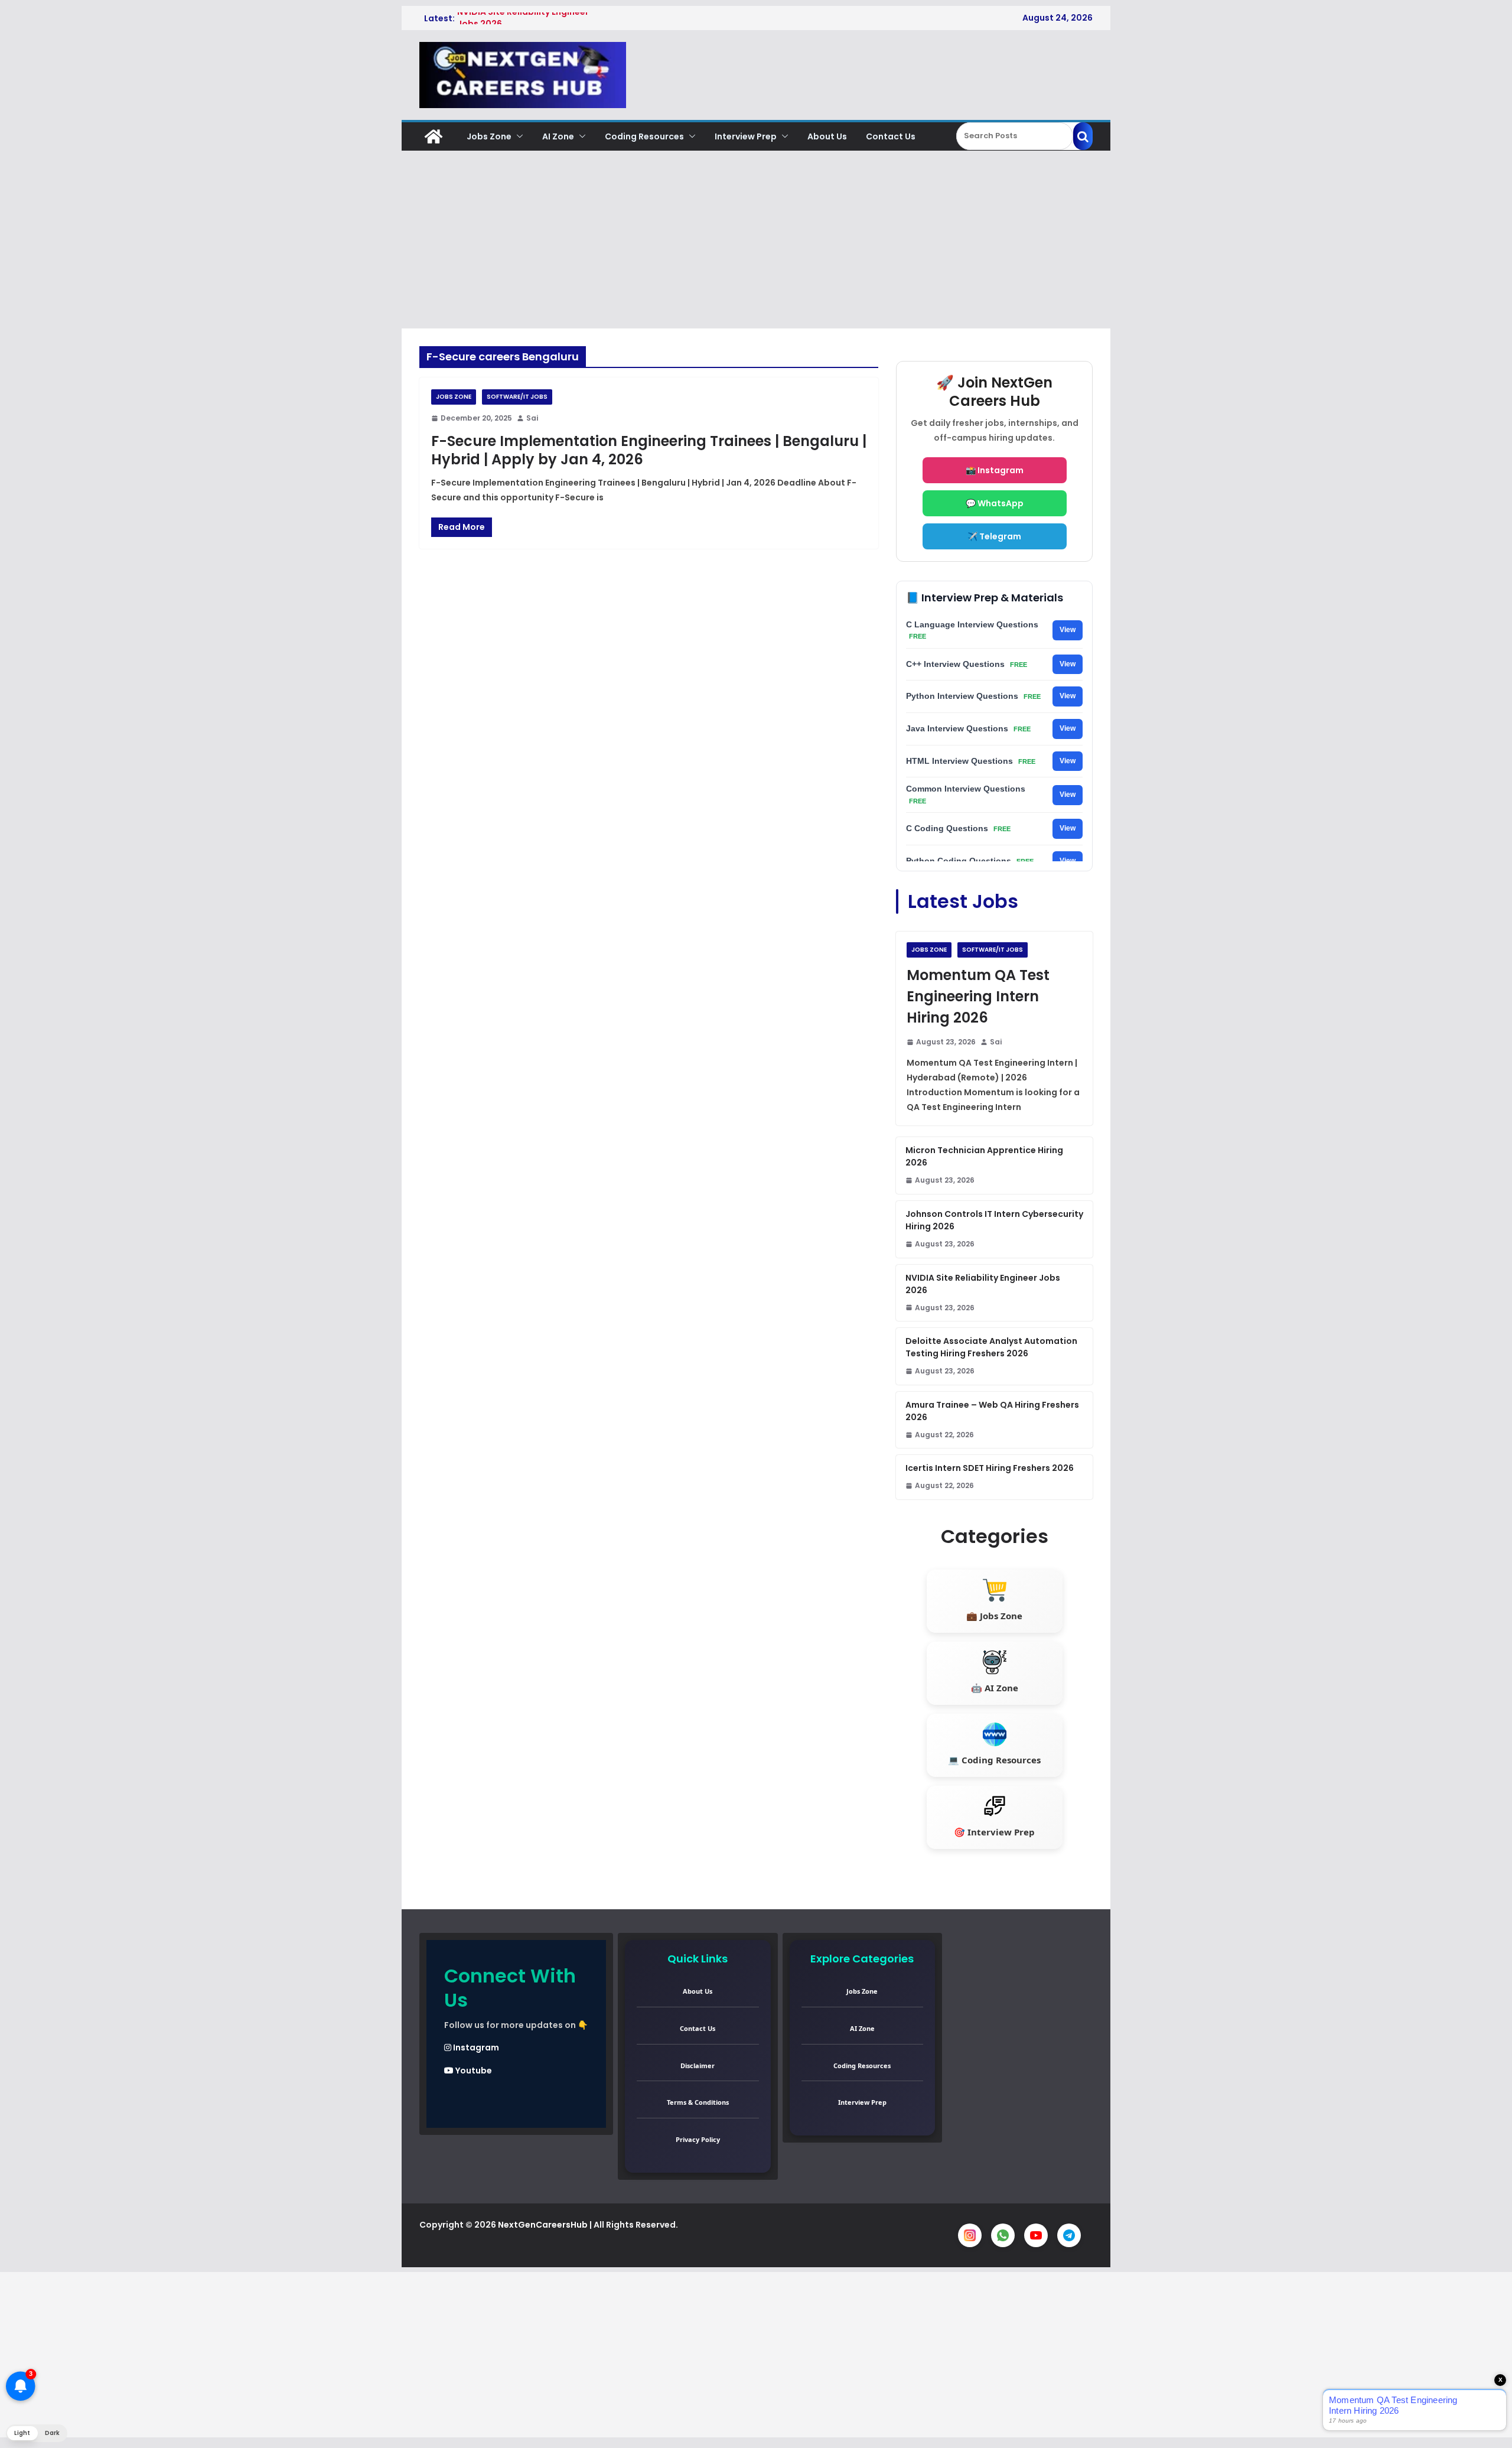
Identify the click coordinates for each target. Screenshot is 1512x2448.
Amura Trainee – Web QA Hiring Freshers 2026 (992, 1411)
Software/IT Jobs (517, 397)
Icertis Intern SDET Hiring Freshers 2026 (990, 1468)
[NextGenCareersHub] (434, 136)
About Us (827, 136)
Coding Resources (644, 136)
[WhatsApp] (1003, 2235)
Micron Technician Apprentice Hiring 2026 (984, 1156)
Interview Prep (746, 136)
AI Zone (558, 136)
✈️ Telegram (994, 536)
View (1068, 630)
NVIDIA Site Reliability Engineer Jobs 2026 (983, 1284)
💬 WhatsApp (995, 503)
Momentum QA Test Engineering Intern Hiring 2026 (978, 996)
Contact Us (891, 136)
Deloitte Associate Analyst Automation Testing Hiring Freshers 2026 (991, 1347)
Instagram (475, 2047)
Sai (532, 418)
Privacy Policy (698, 2139)
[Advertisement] (756, 240)
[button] (517, 136)
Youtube (473, 2071)
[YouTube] (1036, 2235)
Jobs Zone (489, 136)
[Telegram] (1069, 2235)
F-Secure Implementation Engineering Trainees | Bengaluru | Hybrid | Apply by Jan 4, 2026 (649, 450)
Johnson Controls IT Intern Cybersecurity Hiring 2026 (994, 1220)
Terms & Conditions (698, 2102)
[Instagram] (970, 2235)
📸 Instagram (995, 470)
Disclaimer (698, 2065)
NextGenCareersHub (543, 2225)
